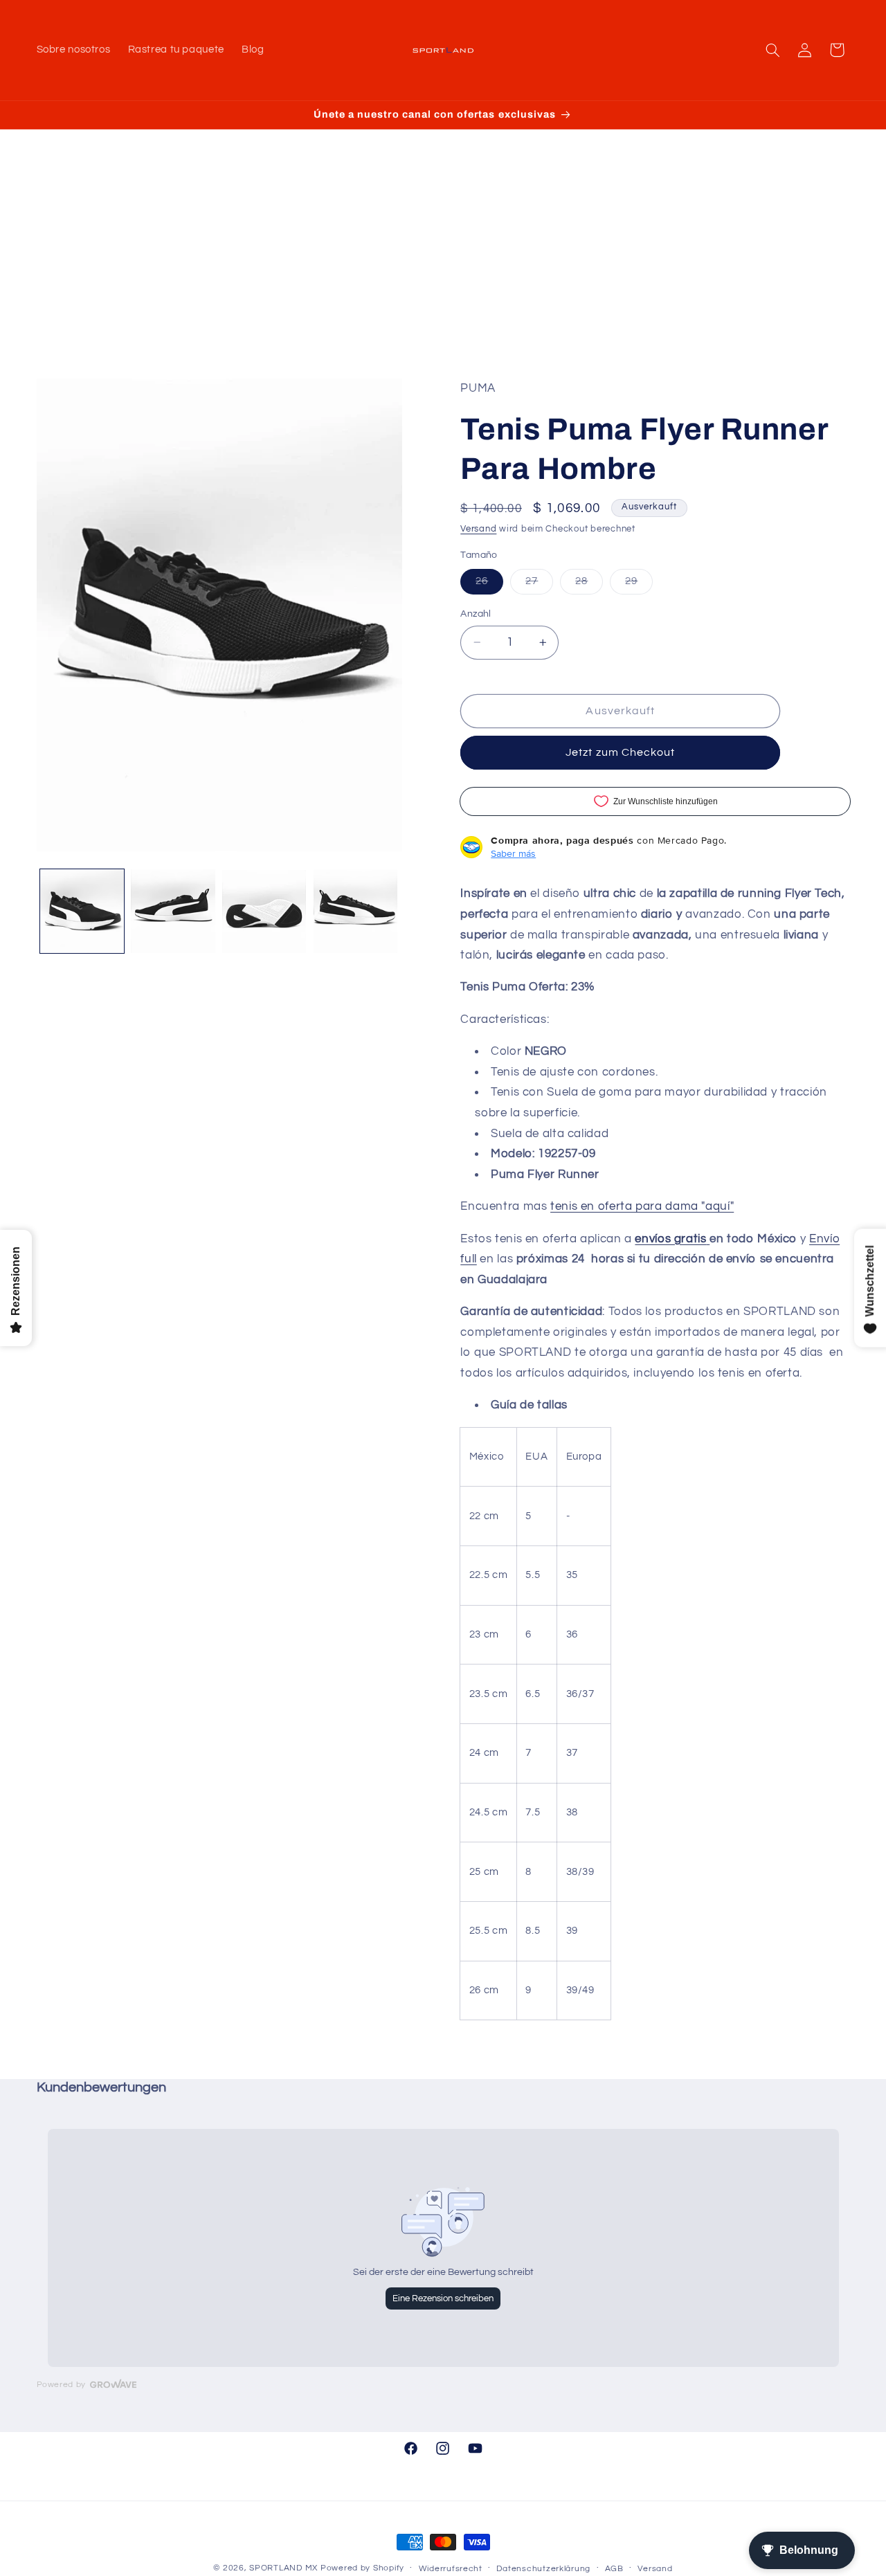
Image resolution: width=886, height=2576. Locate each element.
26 (489, 585)
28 (589, 585)
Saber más (513, 853)
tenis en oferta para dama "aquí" (642, 1206)
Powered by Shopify (362, 2568)
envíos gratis (670, 1238)
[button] (772, 50)
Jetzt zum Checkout (620, 752)
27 (539, 585)
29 (639, 585)
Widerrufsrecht (451, 2569)
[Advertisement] (443, 275)
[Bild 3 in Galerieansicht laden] (264, 911)
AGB (614, 2569)
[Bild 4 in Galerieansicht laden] (355, 911)
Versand (478, 529)
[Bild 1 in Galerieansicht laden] (82, 911)
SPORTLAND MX (283, 2568)
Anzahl (476, 614)
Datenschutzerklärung (543, 2569)
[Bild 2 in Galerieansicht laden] (173, 911)
